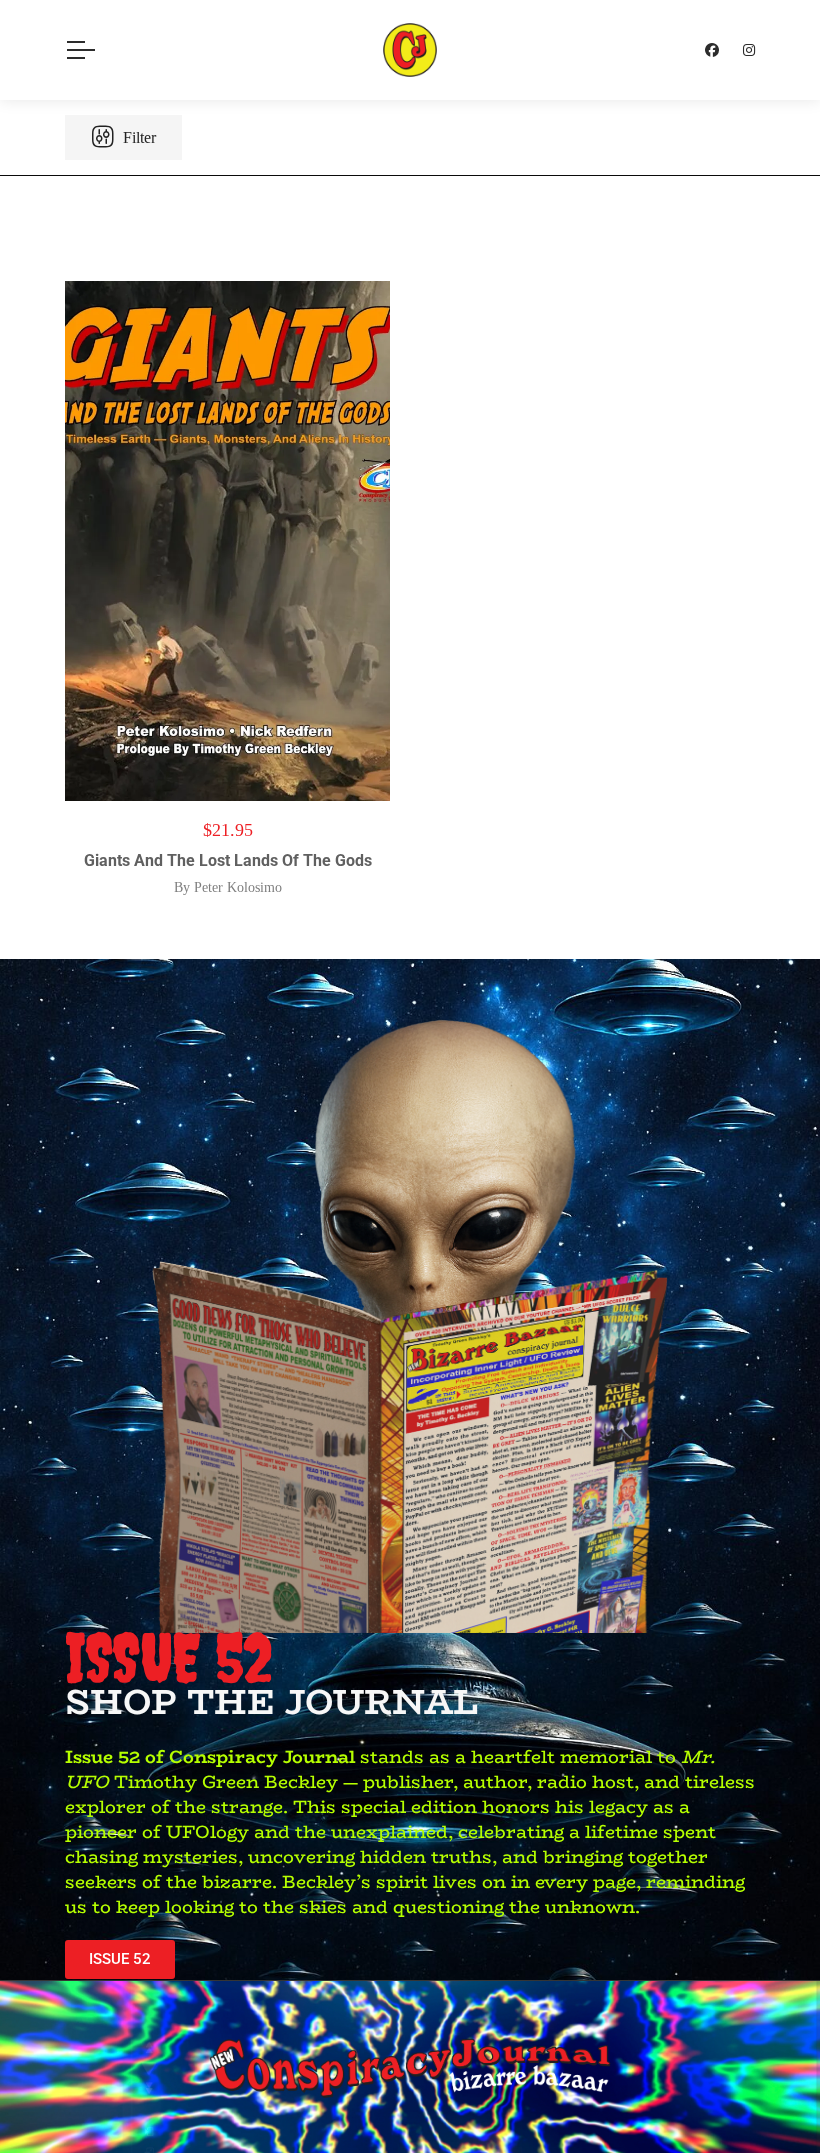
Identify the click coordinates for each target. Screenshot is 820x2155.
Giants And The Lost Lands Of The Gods (228, 860)
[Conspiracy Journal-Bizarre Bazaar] (410, 50)
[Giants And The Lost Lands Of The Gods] (227, 541)
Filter (137, 137)
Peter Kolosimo (238, 887)
